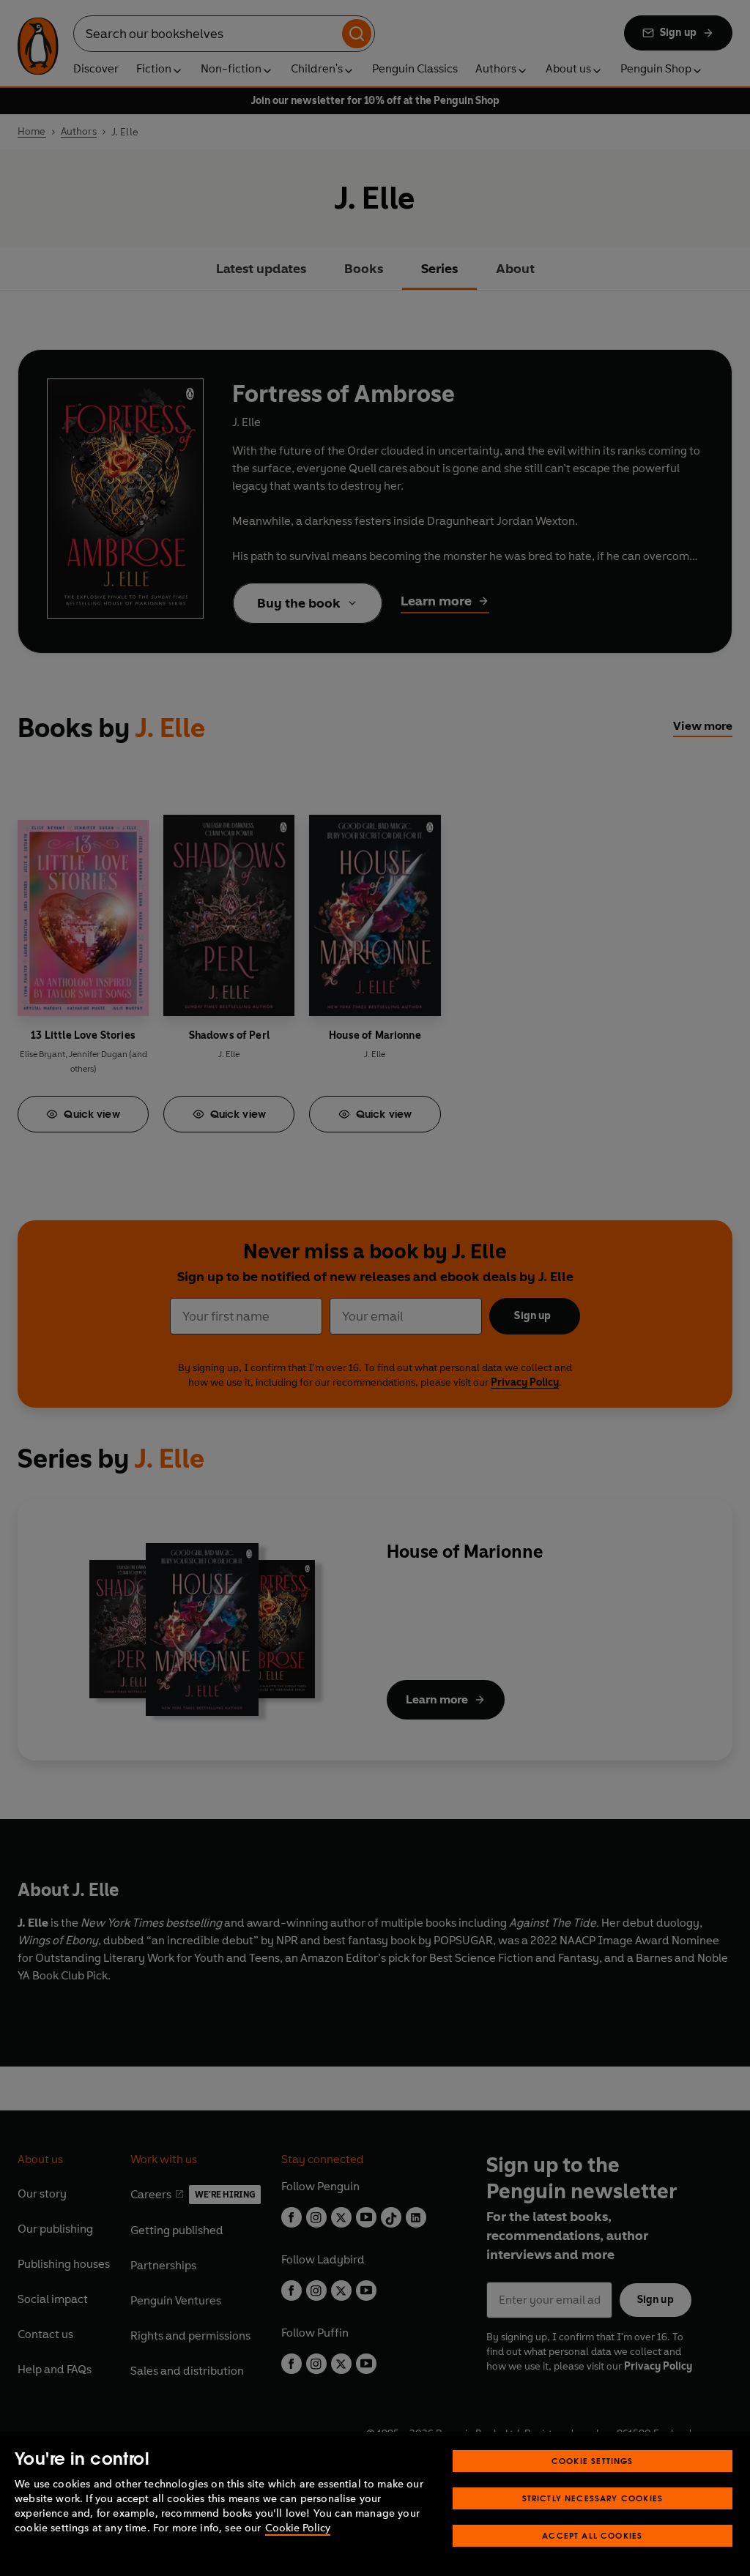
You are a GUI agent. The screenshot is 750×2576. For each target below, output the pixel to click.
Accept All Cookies (592, 2535)
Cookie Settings (593, 2461)
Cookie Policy (298, 2528)
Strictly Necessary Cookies (593, 2498)
